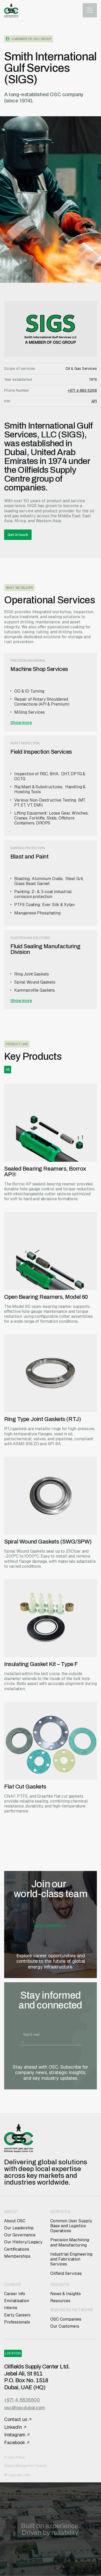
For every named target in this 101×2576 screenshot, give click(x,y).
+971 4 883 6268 (82, 390)
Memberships (17, 2256)
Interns (11, 2308)
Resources (60, 2301)
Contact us (16, 2419)
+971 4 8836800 (22, 2400)
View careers (47, 1926)
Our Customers (65, 2326)
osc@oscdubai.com (25, 2408)
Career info (15, 2294)
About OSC (15, 2221)
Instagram (15, 2435)
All (8, 1069)
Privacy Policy (14, 2457)
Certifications (17, 2249)
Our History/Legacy (23, 2242)
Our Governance (20, 2235)
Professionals (17, 2322)
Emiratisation (17, 2301)
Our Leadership (19, 2228)
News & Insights (66, 2294)
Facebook (15, 2443)
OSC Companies (66, 2319)
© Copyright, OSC (17, 2475)
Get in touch (18, 535)
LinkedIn (13, 2427)
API (94, 401)
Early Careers (18, 2315)
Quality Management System (26, 2466)
